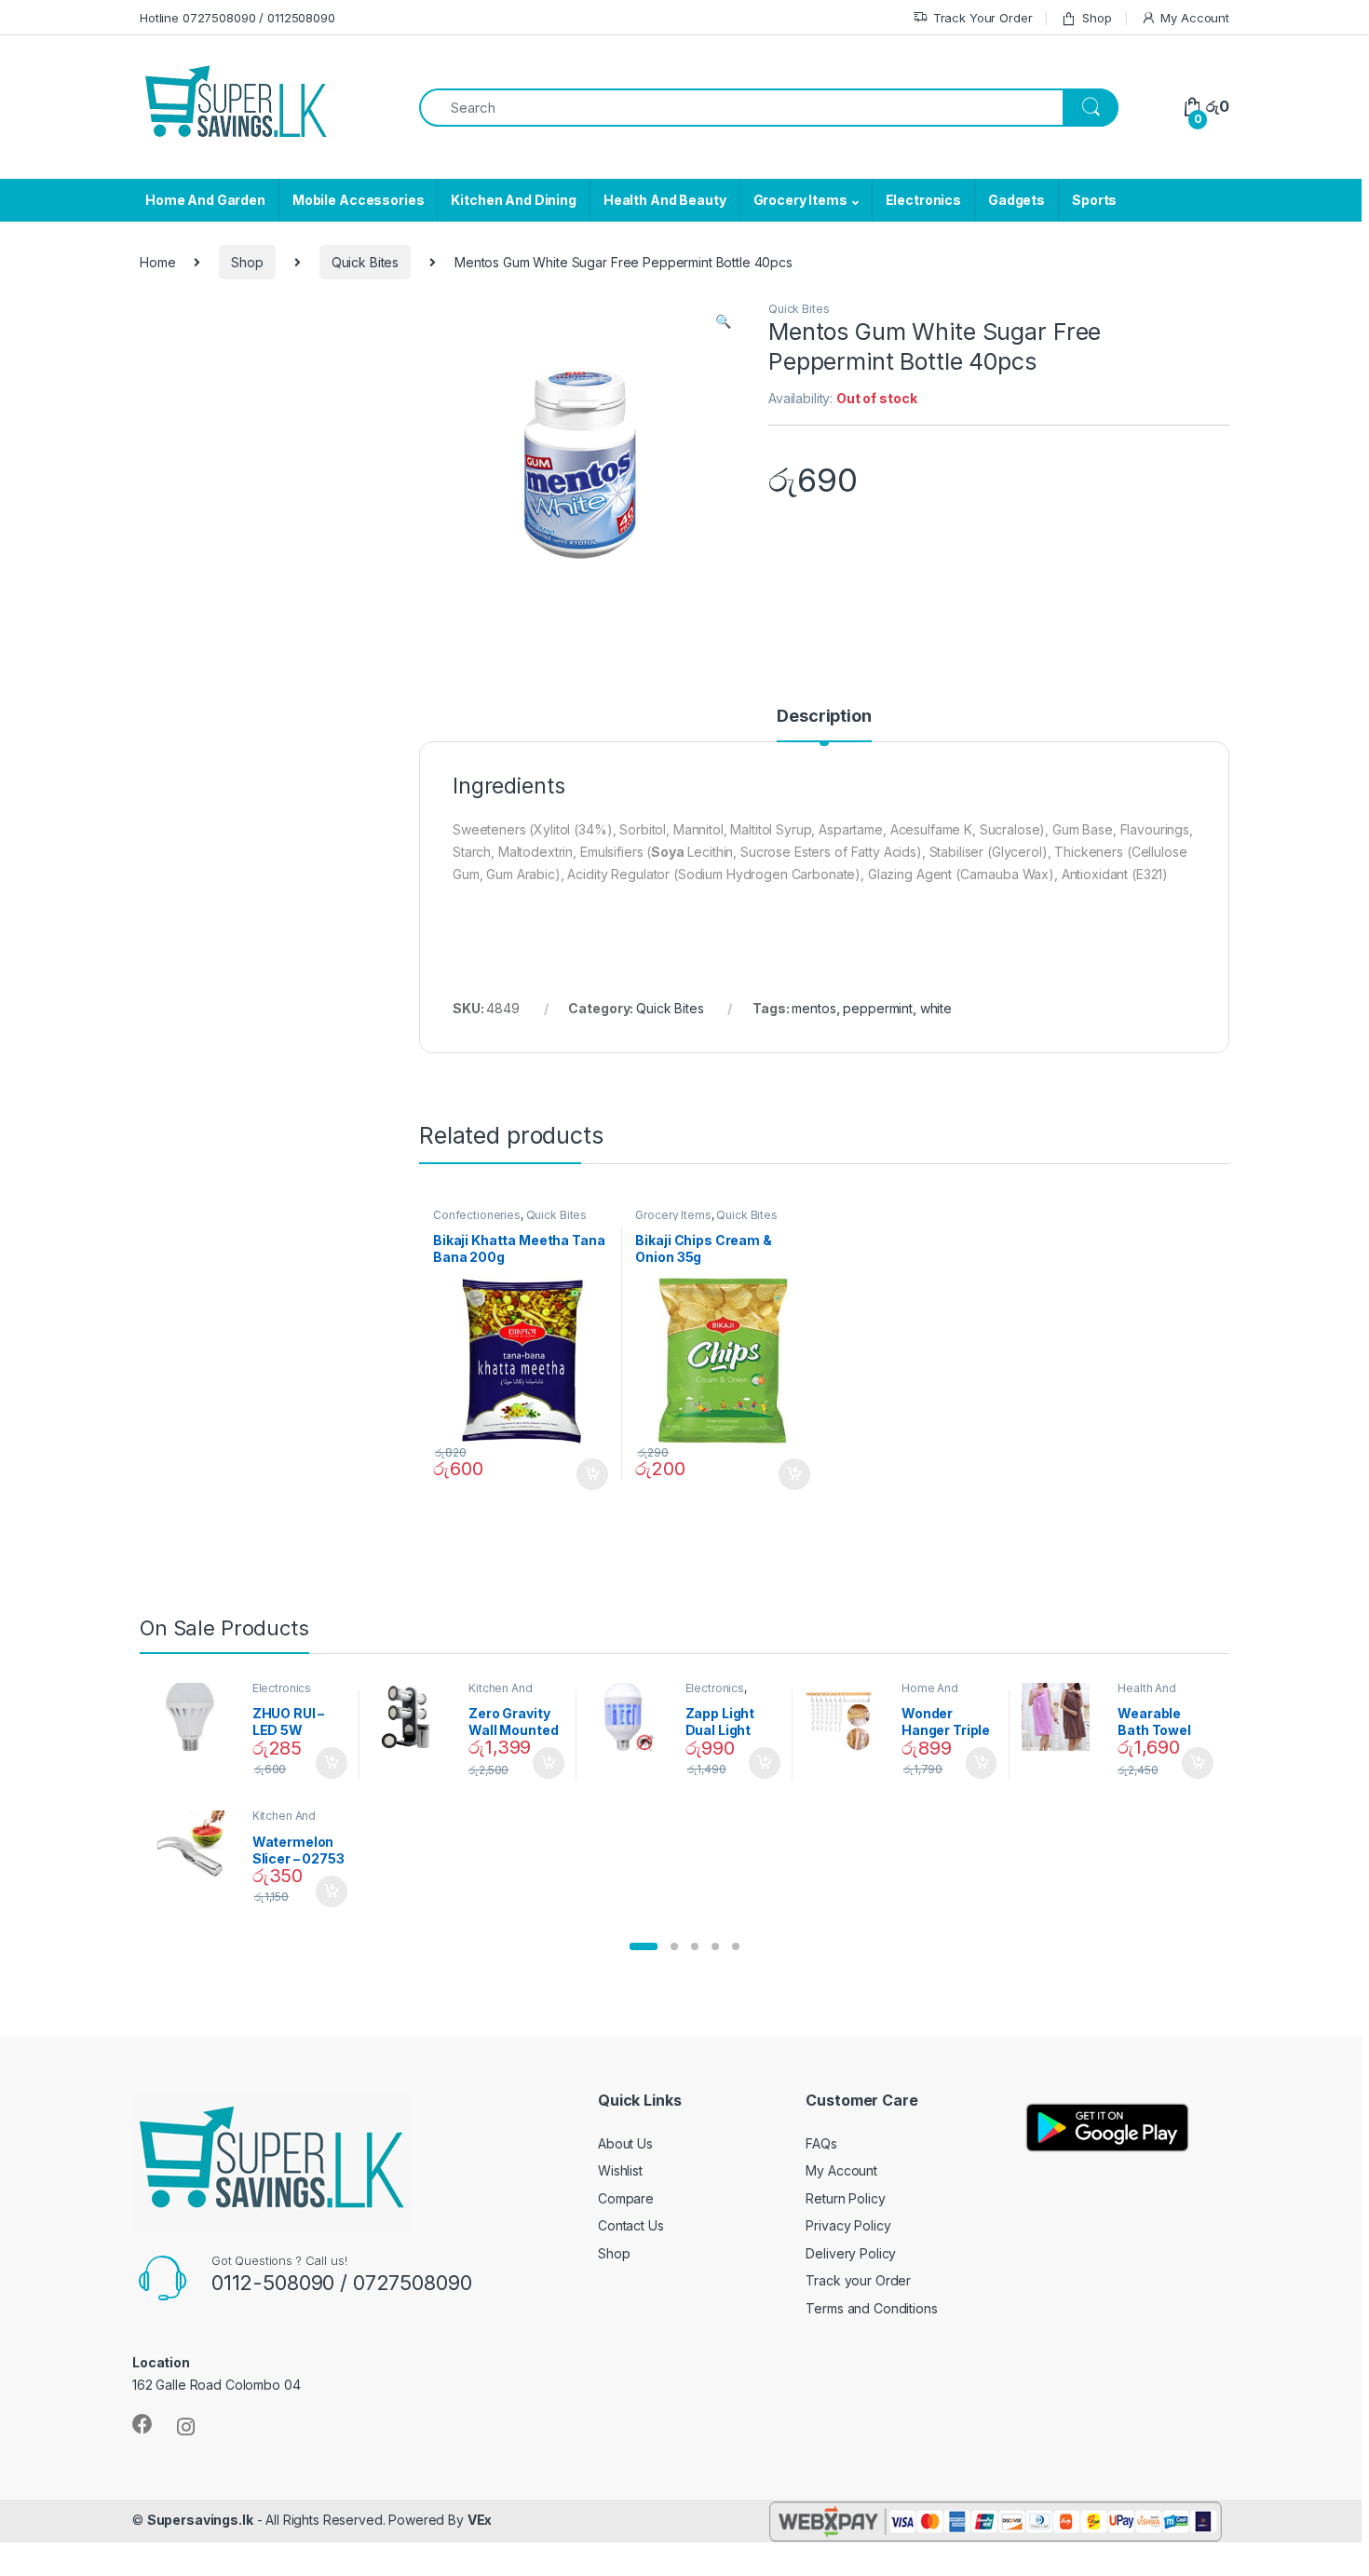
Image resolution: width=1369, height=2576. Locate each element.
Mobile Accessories (358, 200)
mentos (813, 1008)
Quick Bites (365, 262)
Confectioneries (477, 1215)
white (936, 1008)
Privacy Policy (848, 2225)
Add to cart (592, 1474)
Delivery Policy (851, 2253)
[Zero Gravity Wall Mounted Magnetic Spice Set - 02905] (413, 1717)
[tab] (824, 725)
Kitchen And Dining (513, 200)
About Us (625, 2143)
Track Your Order (983, 18)
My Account (1195, 18)
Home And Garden (205, 200)
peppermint (878, 1008)
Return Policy (845, 2198)
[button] (644, 1946)
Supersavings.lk (200, 2520)
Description (824, 717)
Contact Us (631, 2225)
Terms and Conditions (871, 2308)
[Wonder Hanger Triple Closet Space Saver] (846, 1717)
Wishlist (620, 2170)
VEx (480, 2520)
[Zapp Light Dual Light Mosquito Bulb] (630, 1717)
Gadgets (1017, 200)
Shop (1097, 18)
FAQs (821, 2143)
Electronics (923, 200)
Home (157, 262)
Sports (1094, 200)
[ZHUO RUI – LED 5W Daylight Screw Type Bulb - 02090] (197, 1717)
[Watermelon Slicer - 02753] (197, 1845)
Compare (626, 2198)
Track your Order (858, 2280)
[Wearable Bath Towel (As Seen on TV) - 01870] (1063, 1717)
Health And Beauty (665, 200)
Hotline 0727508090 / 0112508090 (237, 18)
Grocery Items (800, 200)
